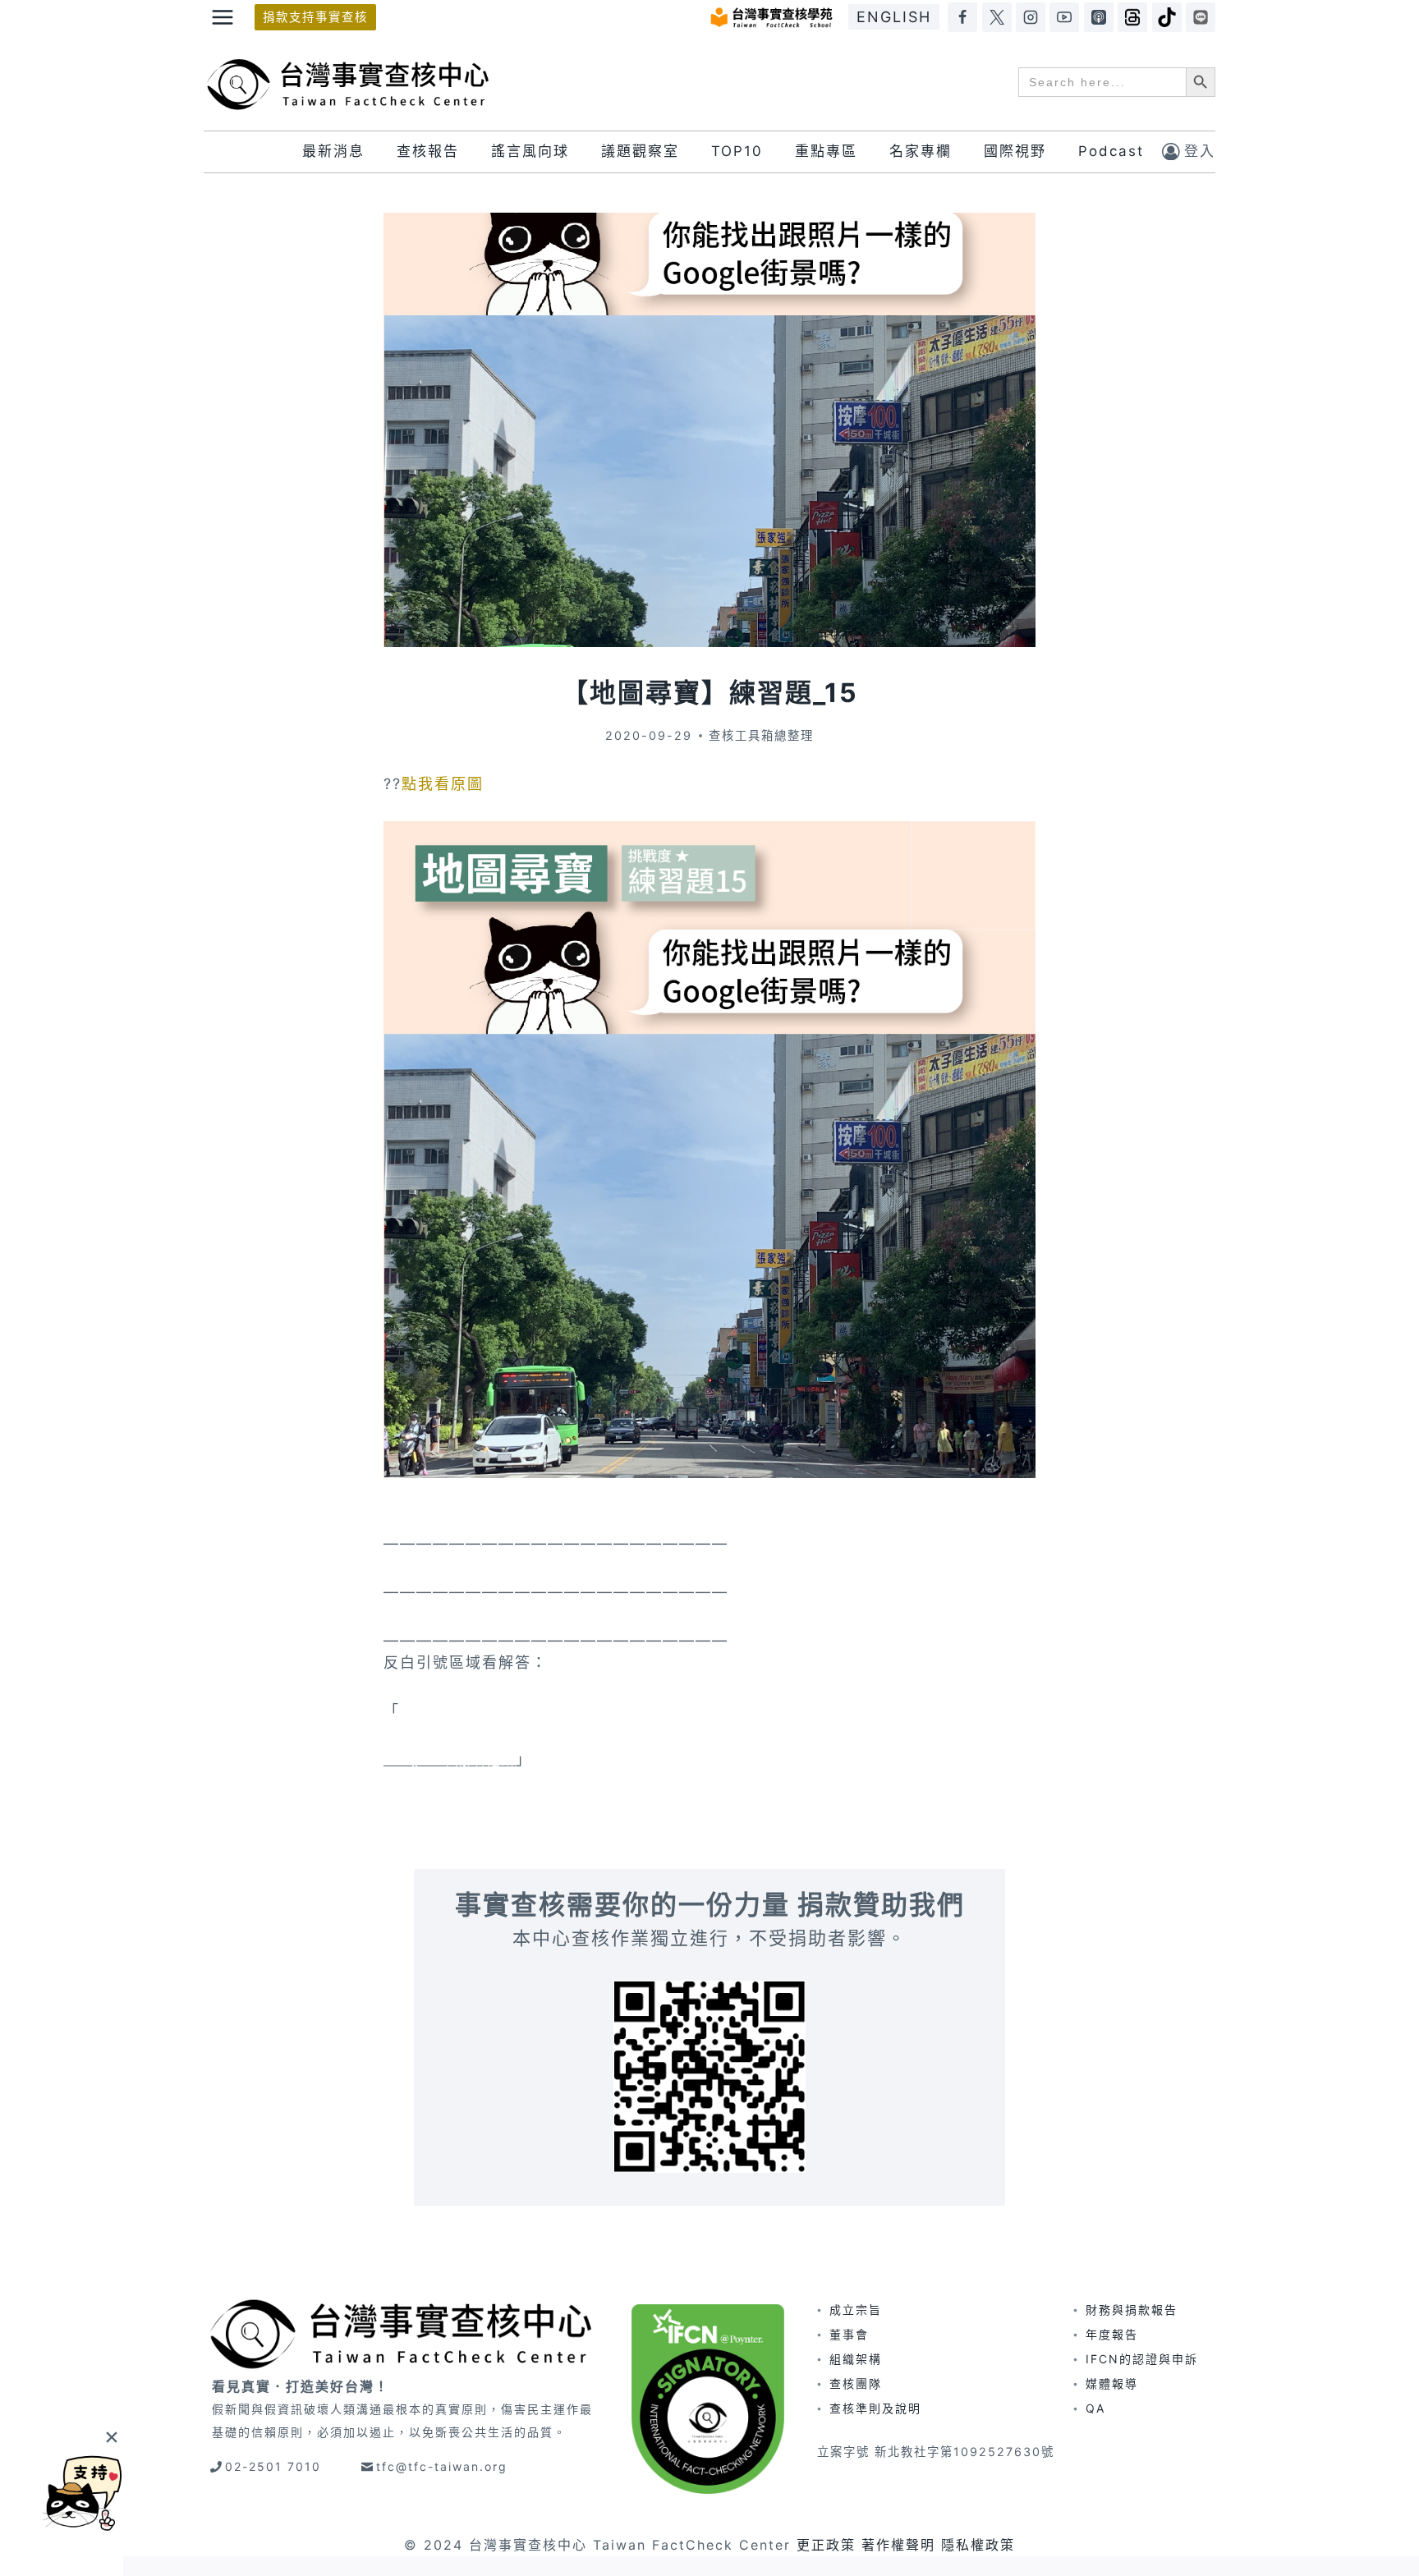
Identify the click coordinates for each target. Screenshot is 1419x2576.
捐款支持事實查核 (315, 17)
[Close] (111, 2437)
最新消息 (333, 151)
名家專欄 (921, 151)
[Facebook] (962, 17)
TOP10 (737, 151)
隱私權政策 (978, 2545)
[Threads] (1132, 17)
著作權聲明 (898, 2545)
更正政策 (826, 2545)
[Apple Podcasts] (1099, 17)
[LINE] (1201, 17)
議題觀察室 (640, 151)
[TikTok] (1167, 17)
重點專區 (826, 151)
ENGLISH (894, 17)
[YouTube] (1064, 17)
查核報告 (428, 151)
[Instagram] (1031, 17)
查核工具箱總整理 (761, 735)
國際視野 (1015, 151)
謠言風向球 (530, 151)
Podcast (1111, 151)
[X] (997, 17)
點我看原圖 (443, 784)
